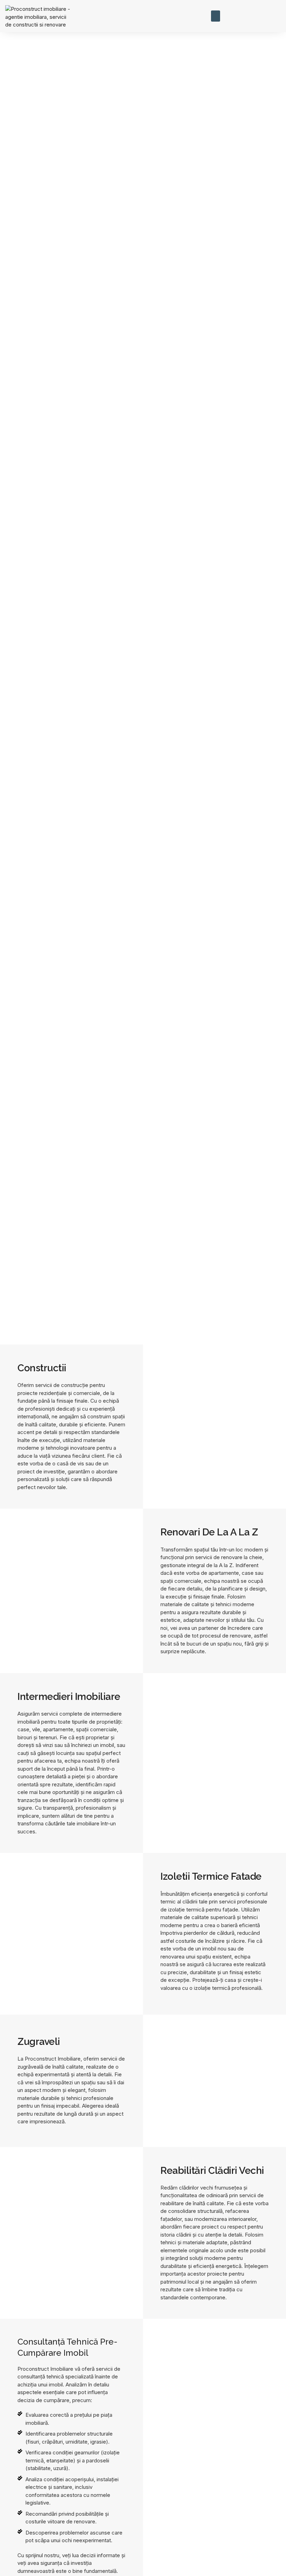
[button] (216, 16)
